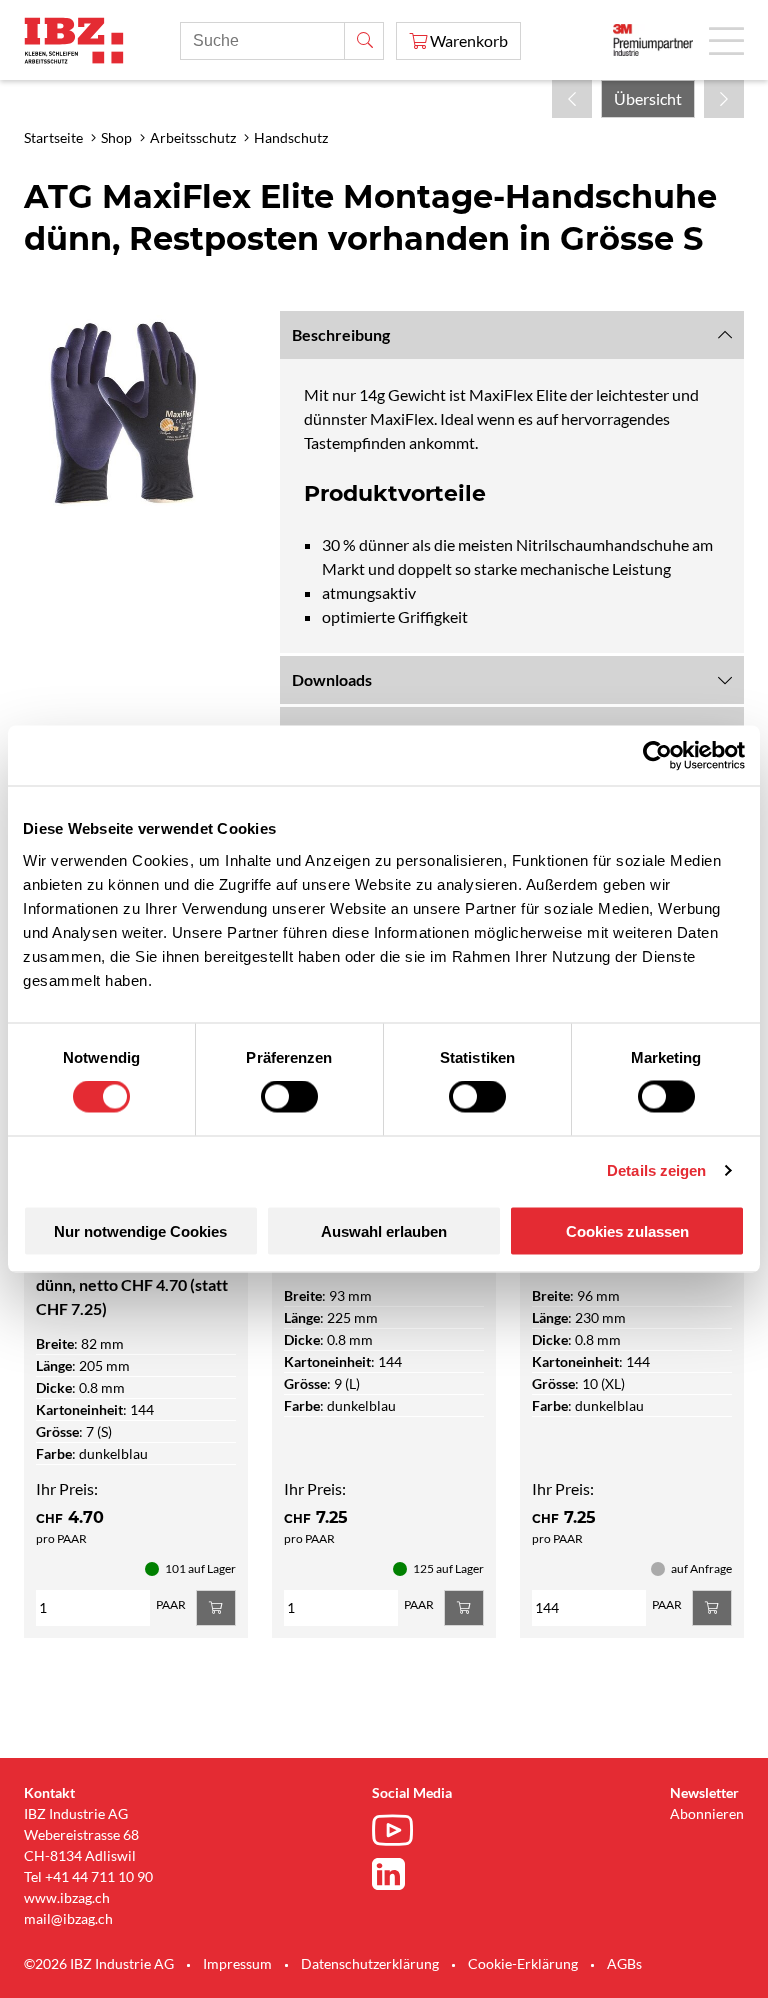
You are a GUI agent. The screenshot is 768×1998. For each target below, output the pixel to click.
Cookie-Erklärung (523, 1963)
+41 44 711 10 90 (99, 1876)
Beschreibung (341, 334)
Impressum (237, 1963)
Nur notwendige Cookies (140, 1230)
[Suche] (364, 41)
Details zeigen (656, 1170)
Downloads (332, 679)
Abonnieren (707, 1813)
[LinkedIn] (397, 1874)
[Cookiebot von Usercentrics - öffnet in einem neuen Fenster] (657, 756)
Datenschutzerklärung (370, 1963)
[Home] (74, 40)
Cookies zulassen (627, 1230)
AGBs (624, 1963)
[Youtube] (397, 1833)
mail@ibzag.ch (68, 1918)
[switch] (289, 1097)
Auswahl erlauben (384, 1230)
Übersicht (648, 98)
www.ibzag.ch (67, 1897)
